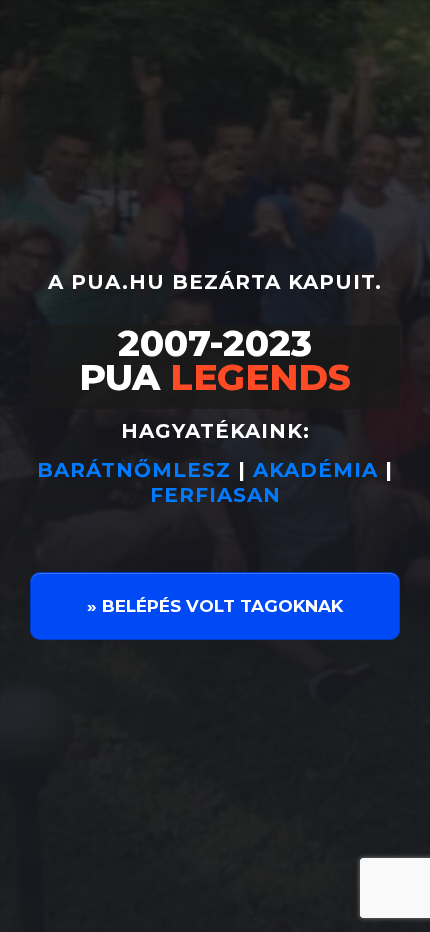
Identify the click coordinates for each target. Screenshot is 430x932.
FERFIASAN (215, 495)
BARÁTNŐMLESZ (137, 470)
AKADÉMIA (315, 470)
